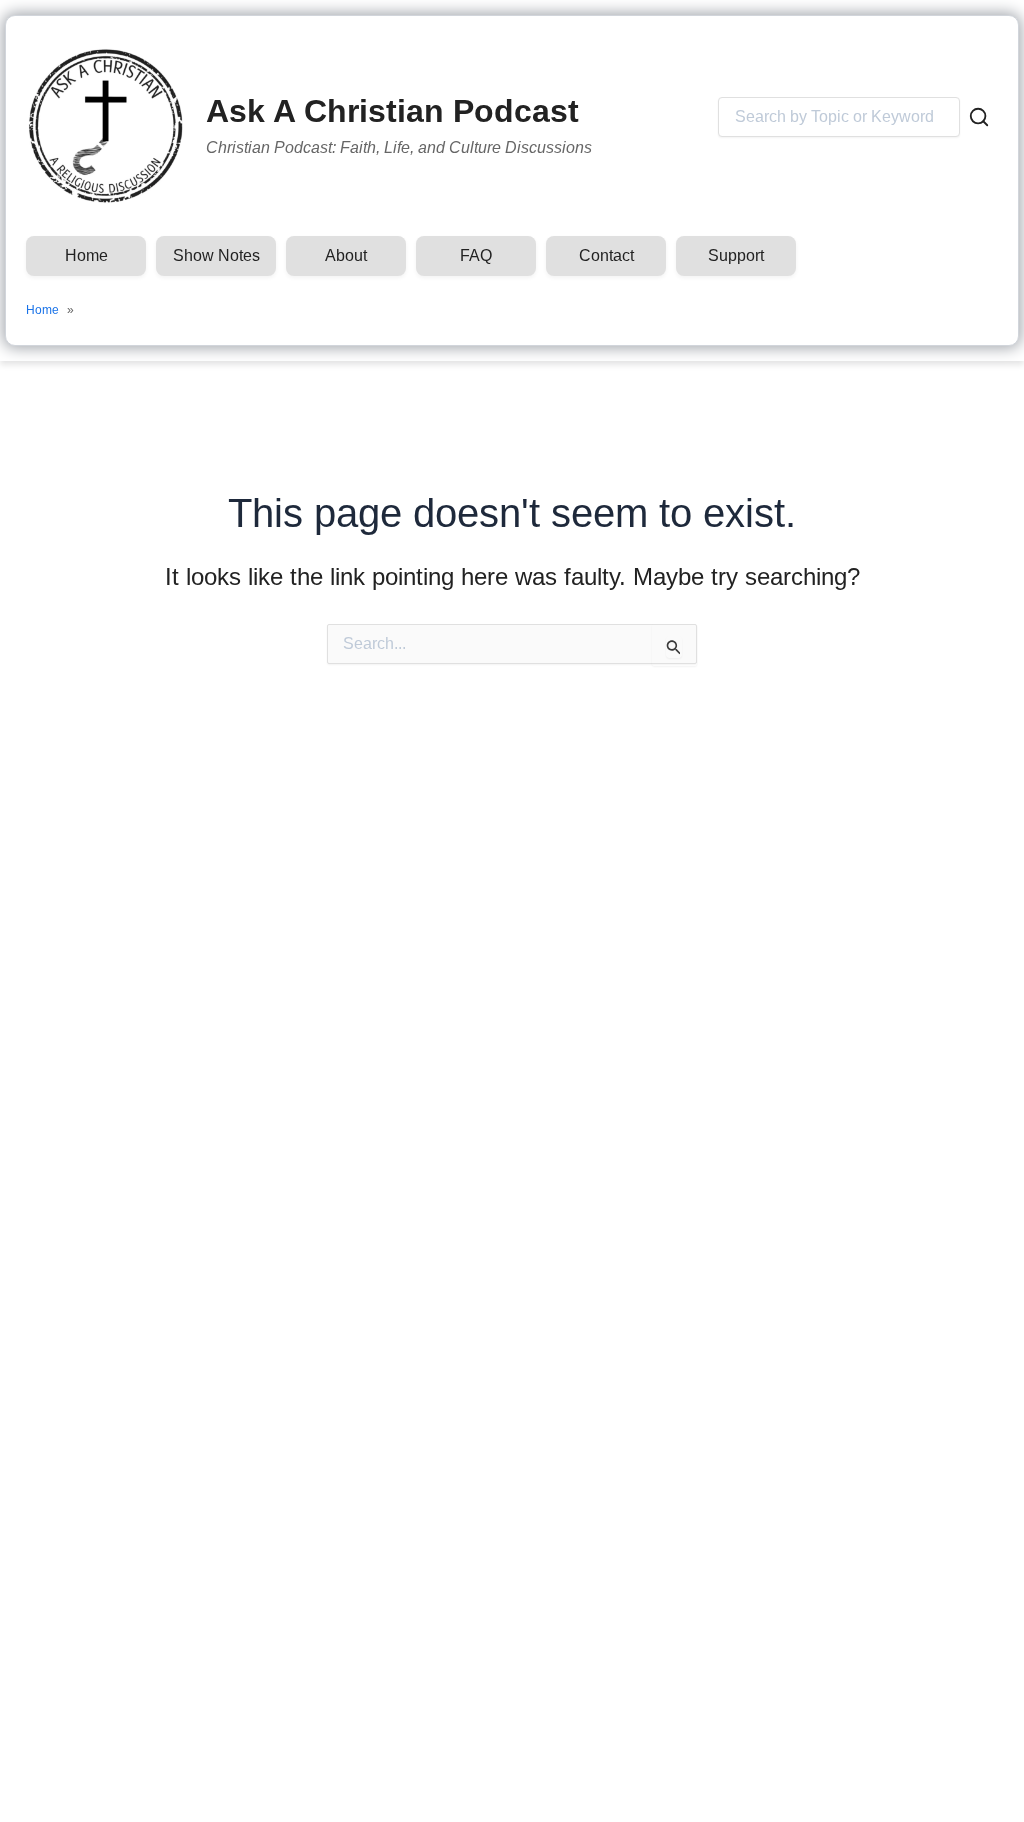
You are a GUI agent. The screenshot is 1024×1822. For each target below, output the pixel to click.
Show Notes (216, 255)
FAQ (476, 255)
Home (86, 255)
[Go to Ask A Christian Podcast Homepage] (106, 126)
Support (736, 255)
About (346, 255)
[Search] (979, 117)
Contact (606, 255)
